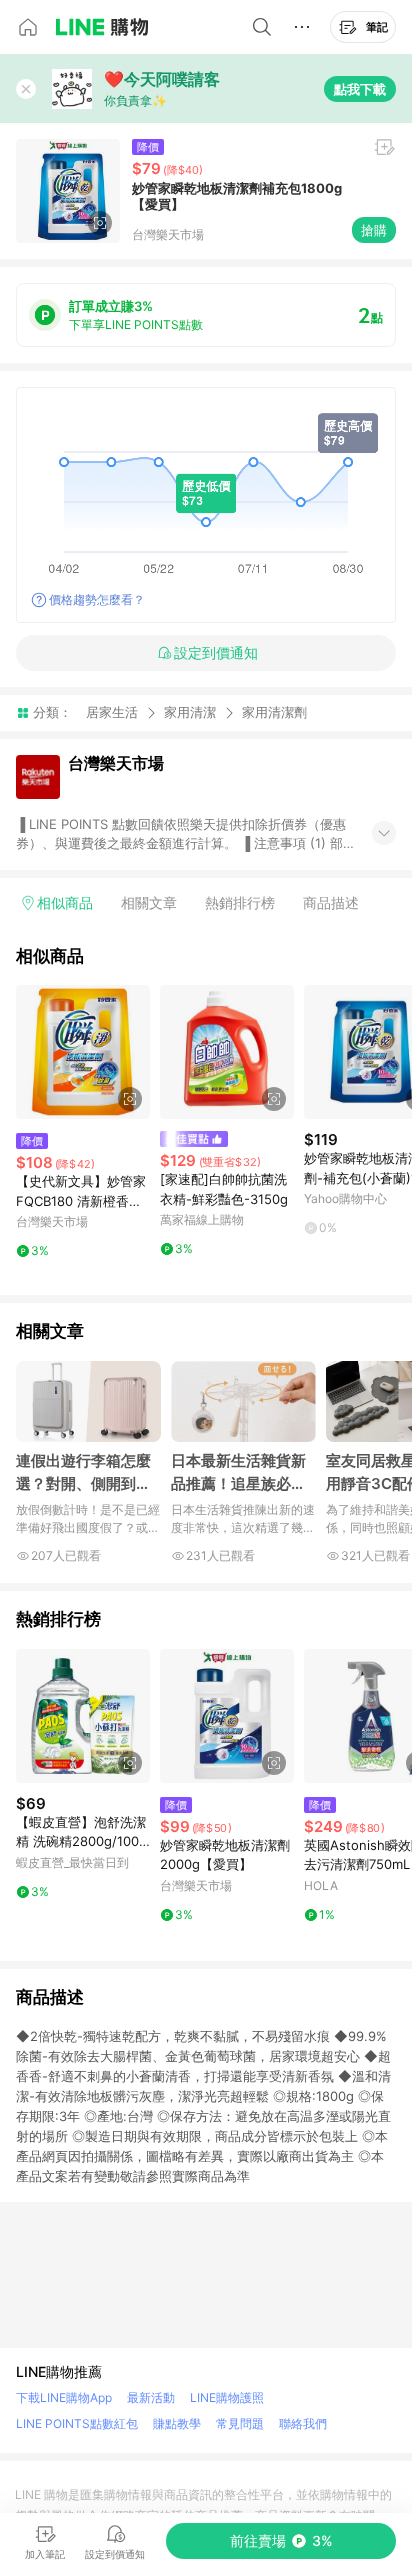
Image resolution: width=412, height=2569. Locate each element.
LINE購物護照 (227, 2397)
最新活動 (151, 2397)
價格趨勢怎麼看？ (97, 599)
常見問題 (240, 2423)
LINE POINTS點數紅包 (77, 2423)
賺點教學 (177, 2423)
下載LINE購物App (64, 2397)
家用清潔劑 (274, 712)
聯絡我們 (303, 2423)
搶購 (374, 230)
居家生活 (112, 712)
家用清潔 (190, 712)
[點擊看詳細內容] (83, 1052)
